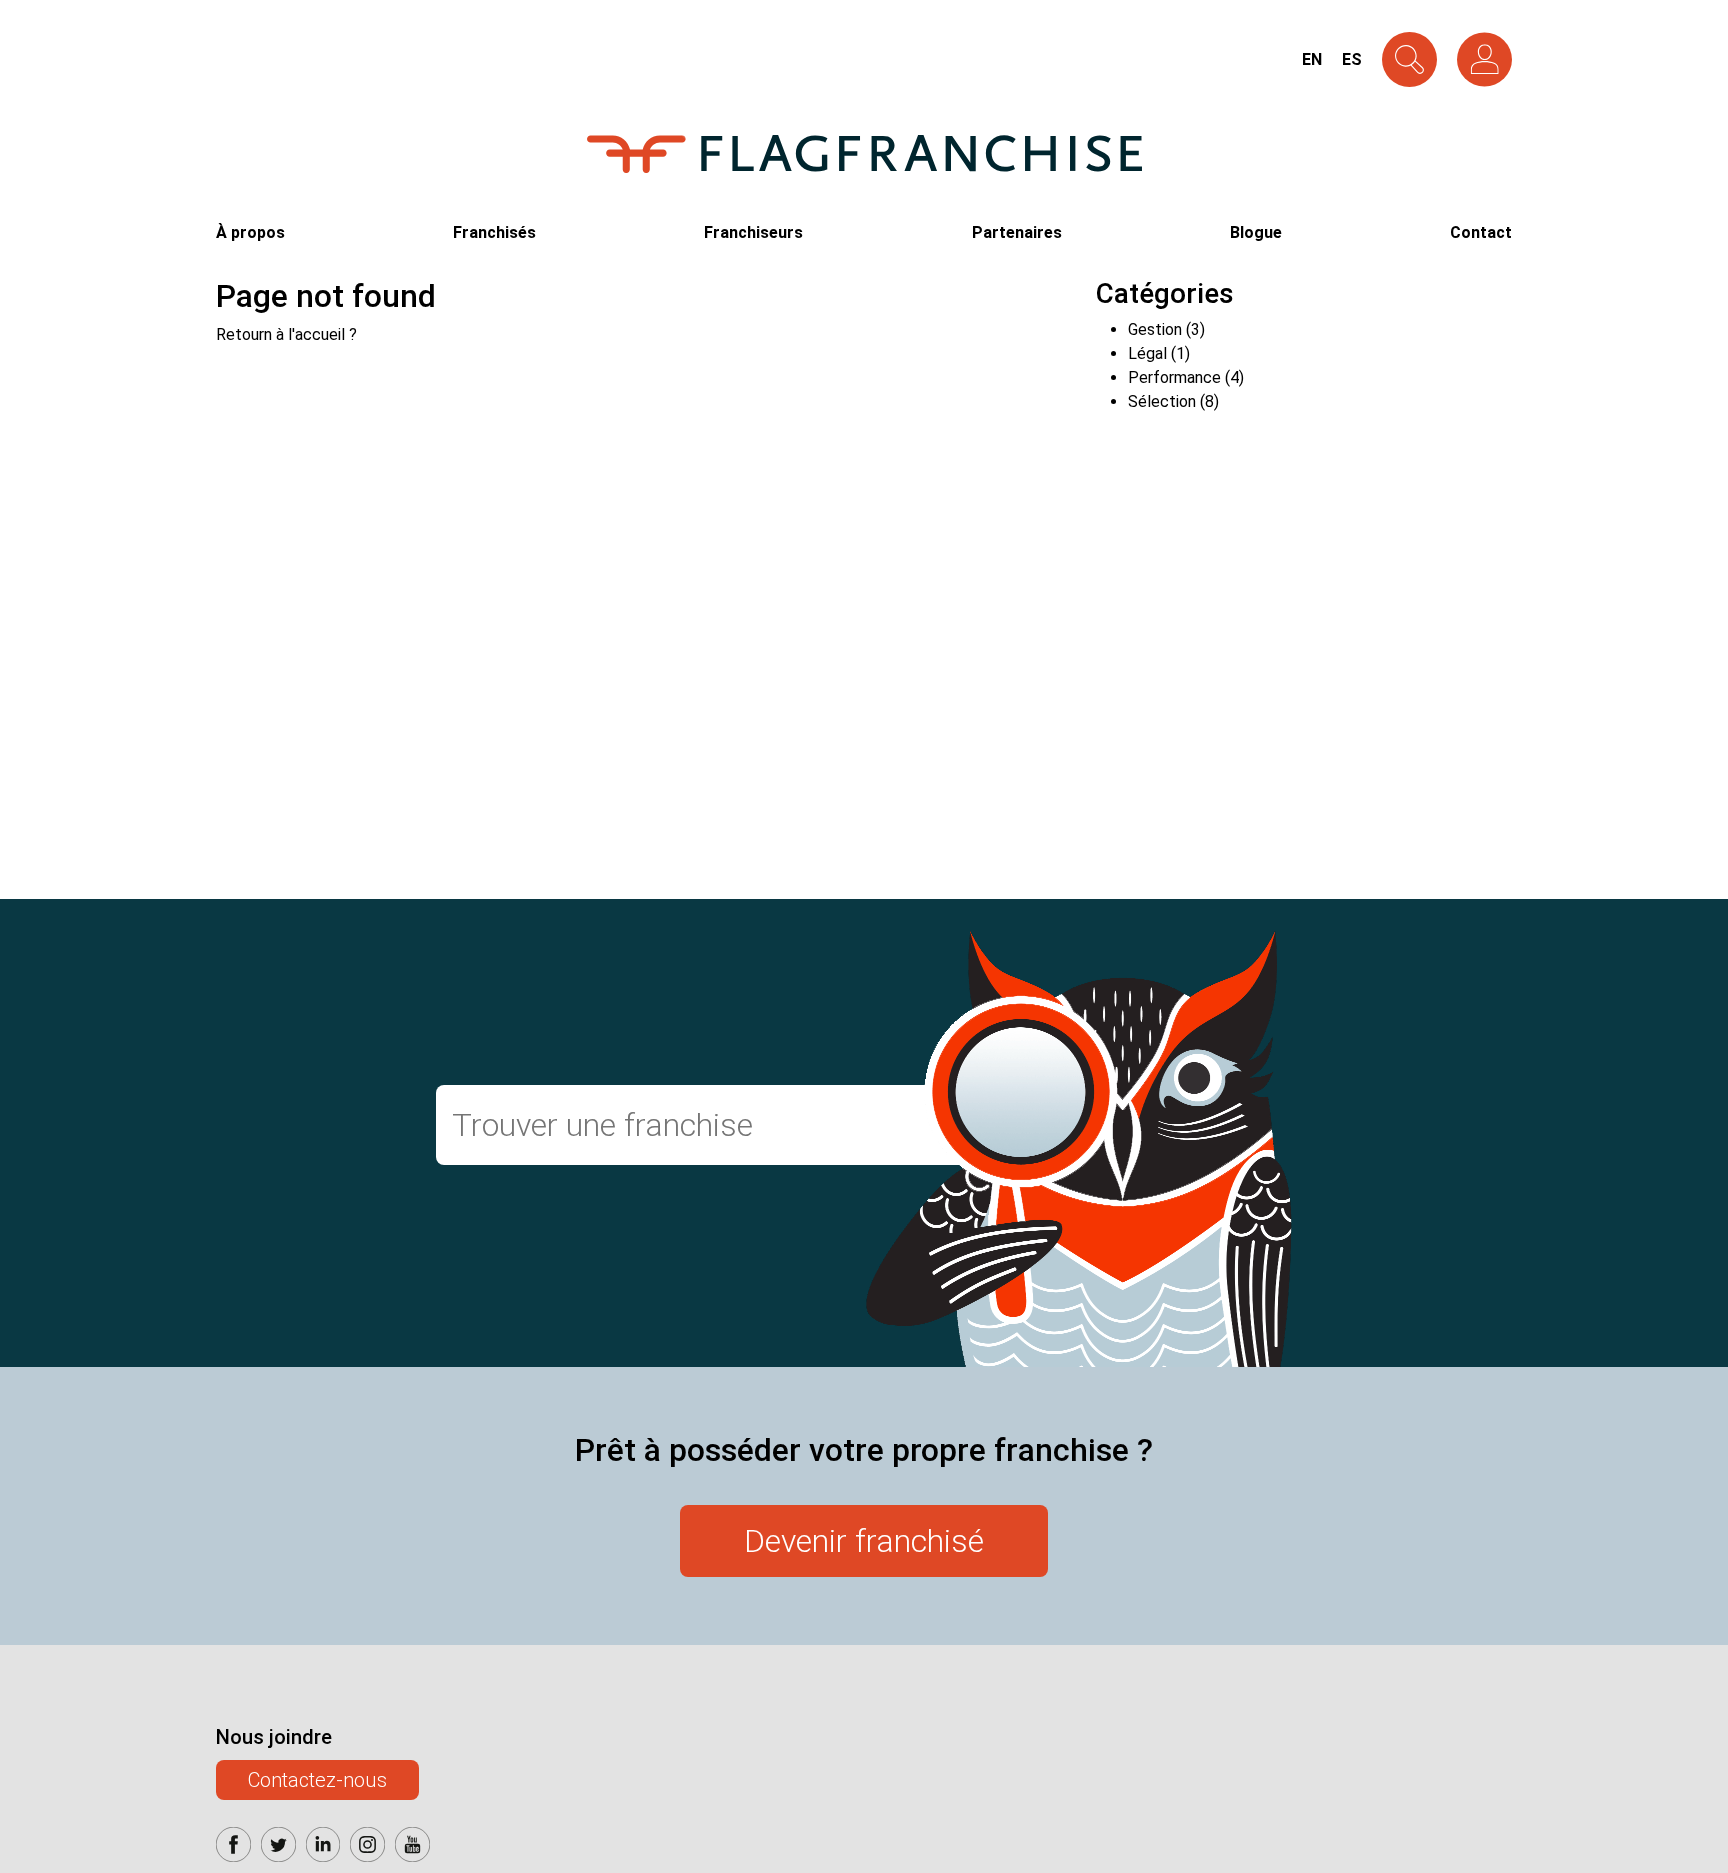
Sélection (1162, 401)
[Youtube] (412, 1849)
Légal (1147, 353)
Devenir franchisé (864, 1541)
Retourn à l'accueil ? (286, 334)
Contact (1481, 232)
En (1312, 59)
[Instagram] (367, 1849)
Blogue (1256, 232)
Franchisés (494, 232)
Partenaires (1017, 232)
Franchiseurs (753, 232)
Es (1352, 59)
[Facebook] (233, 1849)
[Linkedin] (323, 1849)
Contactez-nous (317, 1780)
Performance (1174, 377)
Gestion (1155, 329)
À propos (250, 232)
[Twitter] (278, 1849)
